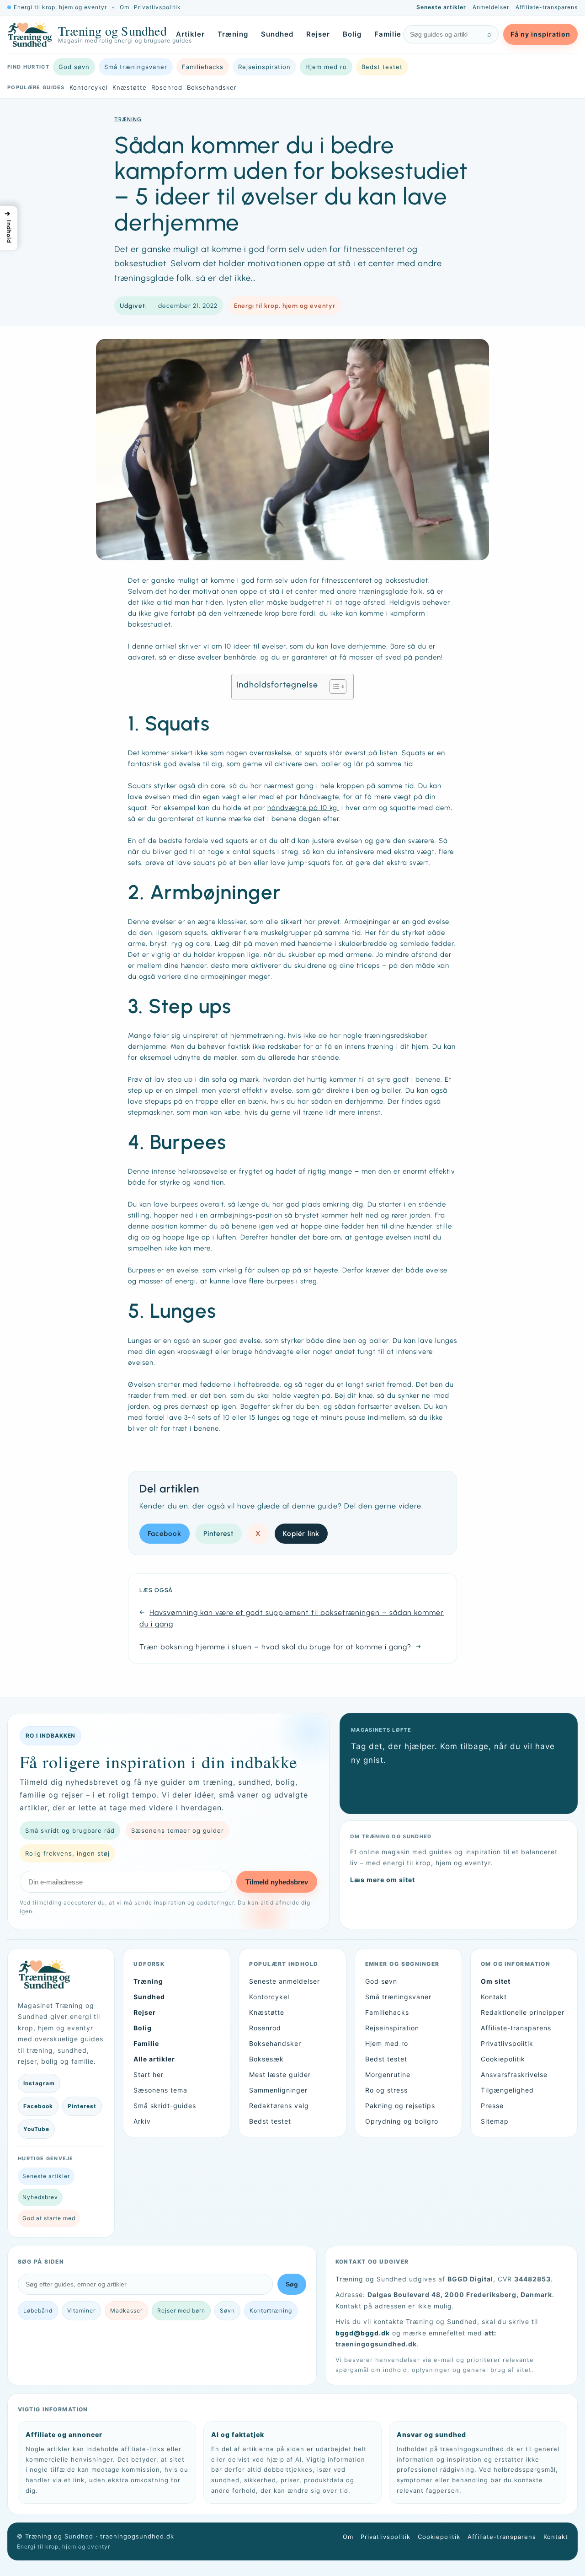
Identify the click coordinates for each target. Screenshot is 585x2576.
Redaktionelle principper (523, 2012)
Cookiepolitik (503, 2059)
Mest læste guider (280, 2074)
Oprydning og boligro (402, 2121)
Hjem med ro (326, 67)
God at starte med (49, 2218)
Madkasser (126, 2310)
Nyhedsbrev (40, 2197)
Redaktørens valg (279, 2106)
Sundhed (277, 34)
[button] (9, 228)
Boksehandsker (212, 87)
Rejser (318, 34)
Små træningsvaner (136, 67)
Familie (388, 34)
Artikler (190, 34)
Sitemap (495, 2121)
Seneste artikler (441, 7)
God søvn (74, 67)
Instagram (39, 2083)
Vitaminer (81, 2310)
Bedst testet (382, 67)
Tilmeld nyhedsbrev (277, 1882)
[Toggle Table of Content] (333, 687)
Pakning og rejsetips (400, 2106)
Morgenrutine (388, 2074)
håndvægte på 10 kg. (303, 808)
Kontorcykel (89, 87)
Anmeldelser (491, 7)
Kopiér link (301, 1534)
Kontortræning (271, 2310)
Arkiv (142, 2121)
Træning (233, 34)
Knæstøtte (130, 87)
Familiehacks (203, 67)
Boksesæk (266, 2059)
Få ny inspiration (540, 34)
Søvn (227, 2310)
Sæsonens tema (160, 2090)
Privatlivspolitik (157, 7)
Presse (492, 2106)
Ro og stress (386, 2090)
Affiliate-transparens (547, 7)
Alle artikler (154, 2059)
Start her (149, 2074)
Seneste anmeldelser (285, 1981)
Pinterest (218, 1534)
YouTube (36, 2129)
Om (125, 7)
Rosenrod (167, 87)
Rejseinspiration (264, 67)
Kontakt (494, 1997)
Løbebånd (38, 2310)
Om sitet (496, 1981)
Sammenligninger (278, 2090)
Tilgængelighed (507, 2090)
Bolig (352, 34)
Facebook (165, 1534)
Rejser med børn (181, 2310)
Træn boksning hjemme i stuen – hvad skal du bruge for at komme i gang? (275, 1647)
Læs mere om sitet (383, 1880)
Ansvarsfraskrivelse (514, 2074)
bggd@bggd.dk (363, 2333)
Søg (292, 2284)
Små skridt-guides (165, 2106)
